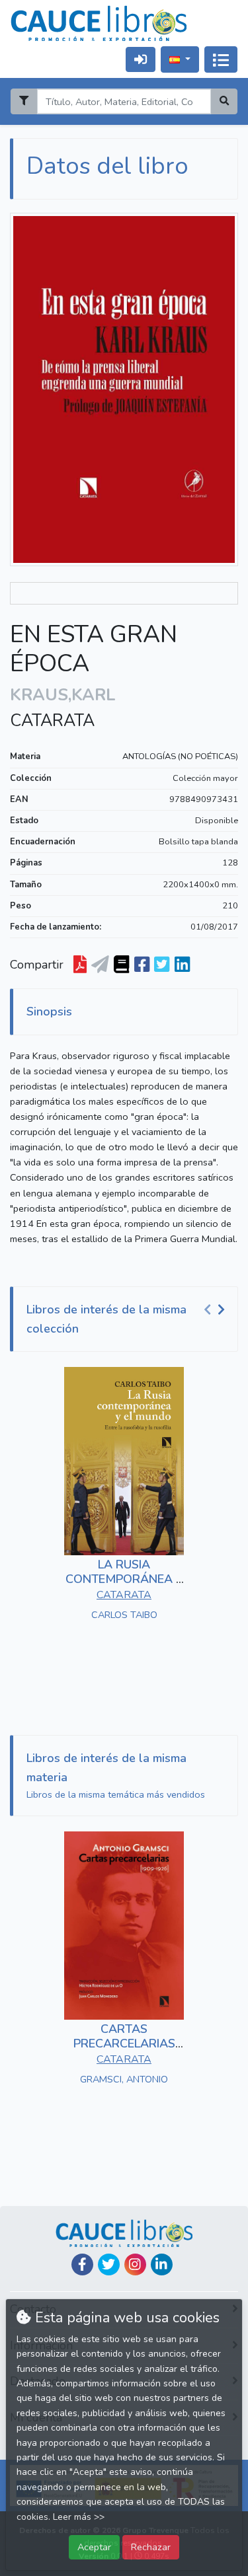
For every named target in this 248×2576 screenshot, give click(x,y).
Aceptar (94, 2547)
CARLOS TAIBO (124, 1615)
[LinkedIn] (162, 2264)
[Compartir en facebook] (142, 965)
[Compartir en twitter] (162, 965)
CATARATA (52, 721)
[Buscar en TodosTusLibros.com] (121, 965)
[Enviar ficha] (100, 965)
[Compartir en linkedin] (182, 965)
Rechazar (151, 2547)
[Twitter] (109, 2264)
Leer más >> (79, 2517)
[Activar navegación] (221, 59)
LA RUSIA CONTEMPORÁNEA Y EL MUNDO (124, 1579)
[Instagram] (135, 2264)
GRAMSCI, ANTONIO (124, 2079)
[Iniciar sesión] (141, 59)
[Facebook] (82, 2264)
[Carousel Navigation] (216, 1310)
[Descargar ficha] (80, 965)
